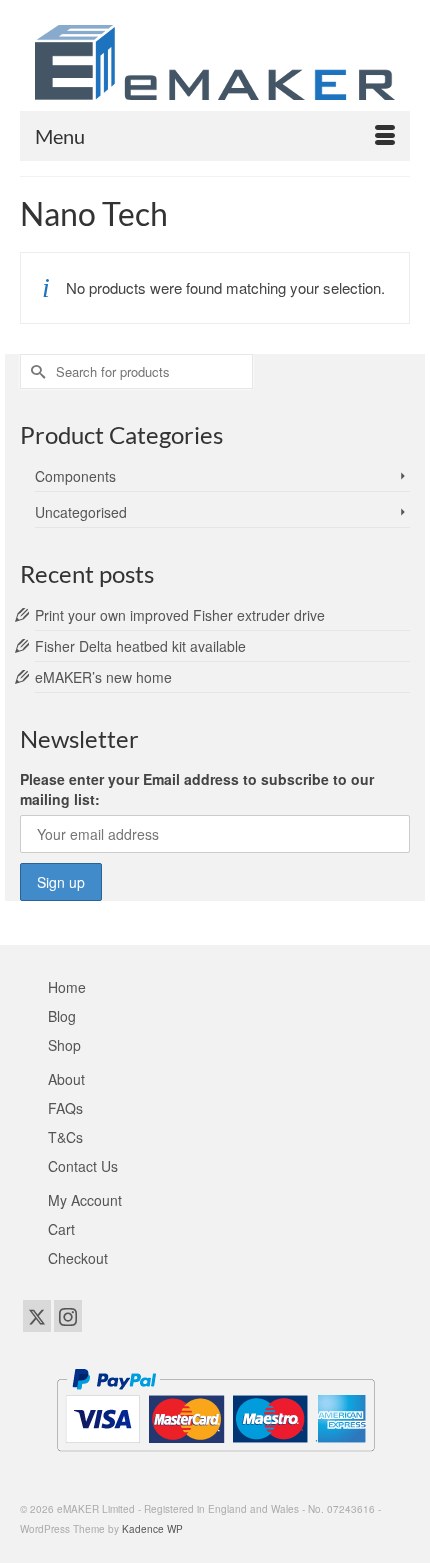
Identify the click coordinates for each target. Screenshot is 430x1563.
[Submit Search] (35, 371)
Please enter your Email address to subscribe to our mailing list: (197, 789)
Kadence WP (152, 1529)
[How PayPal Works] (215, 1408)
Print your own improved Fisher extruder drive (180, 615)
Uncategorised (81, 512)
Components (75, 476)
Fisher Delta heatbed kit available (140, 646)
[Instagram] (68, 1316)
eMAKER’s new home (103, 677)
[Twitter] (37, 1316)
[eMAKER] (215, 62)
